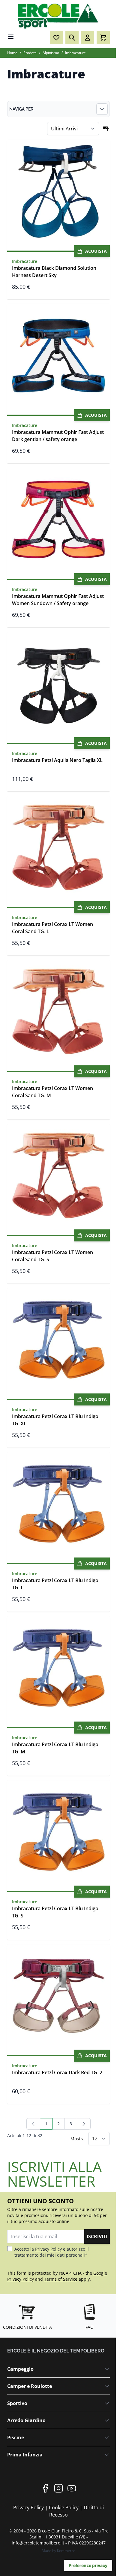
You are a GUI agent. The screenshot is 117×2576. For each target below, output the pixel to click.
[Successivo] (84, 2124)
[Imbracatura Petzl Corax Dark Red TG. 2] (58, 1996)
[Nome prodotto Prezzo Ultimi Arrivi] (73, 129)
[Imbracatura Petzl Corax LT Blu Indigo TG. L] (58, 1504)
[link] (33, 2124)
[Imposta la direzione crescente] (106, 129)
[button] (58, 109)
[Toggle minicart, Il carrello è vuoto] (103, 38)
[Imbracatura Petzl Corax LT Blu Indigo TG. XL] (58, 1340)
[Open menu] (11, 37)
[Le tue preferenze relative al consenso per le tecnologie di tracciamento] (88, 2565)
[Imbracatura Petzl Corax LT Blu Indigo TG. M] (58, 1668)
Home (12, 53)
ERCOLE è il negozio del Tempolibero (56, 2351)
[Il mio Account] (88, 38)
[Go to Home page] (58, 16)
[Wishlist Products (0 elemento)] (56, 38)
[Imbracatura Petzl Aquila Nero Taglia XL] (58, 684)
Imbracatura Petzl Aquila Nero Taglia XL (57, 760)
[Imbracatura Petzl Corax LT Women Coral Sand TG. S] (58, 1176)
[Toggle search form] (72, 38)
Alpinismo (51, 53)
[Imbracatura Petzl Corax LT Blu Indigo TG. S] (58, 1832)
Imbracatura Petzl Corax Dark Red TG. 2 (57, 2072)
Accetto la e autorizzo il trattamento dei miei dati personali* (52, 2252)
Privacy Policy (49, 2249)
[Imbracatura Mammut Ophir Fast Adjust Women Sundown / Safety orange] (58, 519)
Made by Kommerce (58, 2551)
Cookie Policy (64, 2507)
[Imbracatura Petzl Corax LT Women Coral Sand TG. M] (58, 1012)
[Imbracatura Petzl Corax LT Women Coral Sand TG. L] (58, 848)
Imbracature (75, 53)
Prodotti (30, 53)
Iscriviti (97, 2236)
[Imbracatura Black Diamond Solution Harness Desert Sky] (58, 191)
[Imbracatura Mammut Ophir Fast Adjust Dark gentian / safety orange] (58, 355)
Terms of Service (61, 2279)
